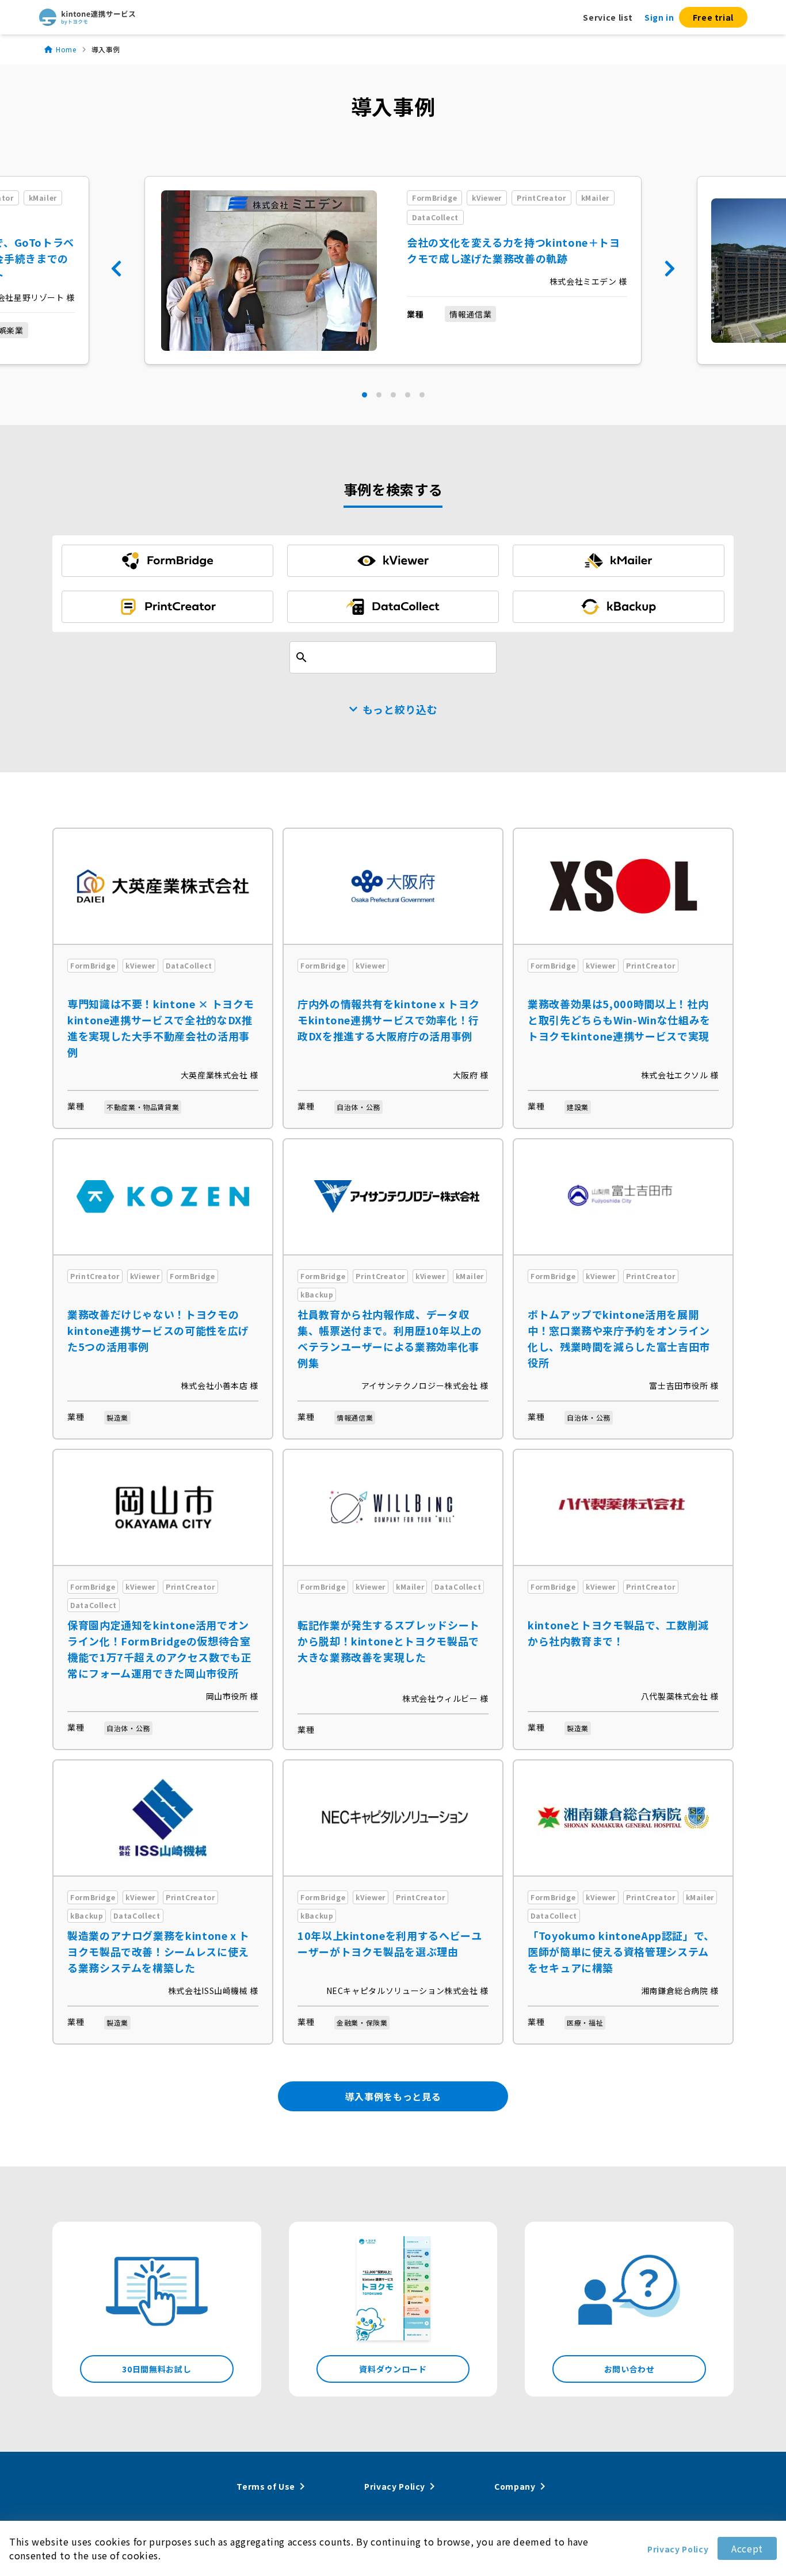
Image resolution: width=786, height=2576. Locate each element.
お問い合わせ (629, 2369)
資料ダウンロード (393, 2369)
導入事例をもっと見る (393, 2096)
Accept (747, 2548)
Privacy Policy (678, 2549)
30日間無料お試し (157, 2369)
